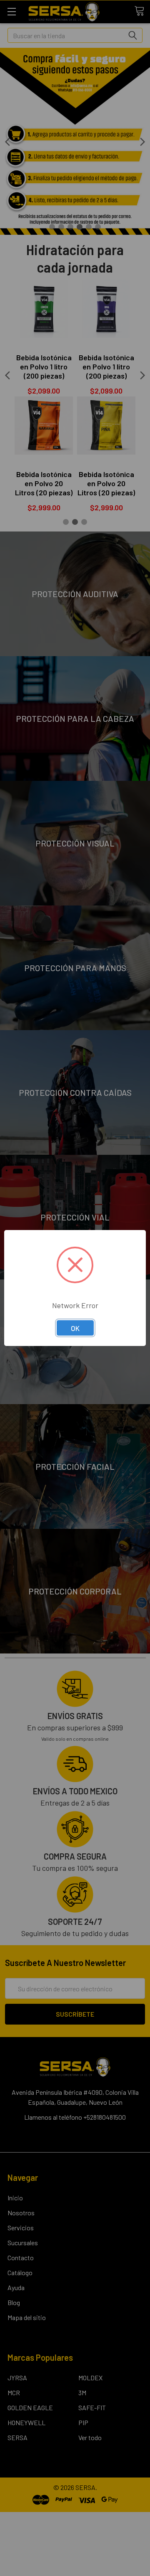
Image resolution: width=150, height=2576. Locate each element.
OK (75, 1328)
